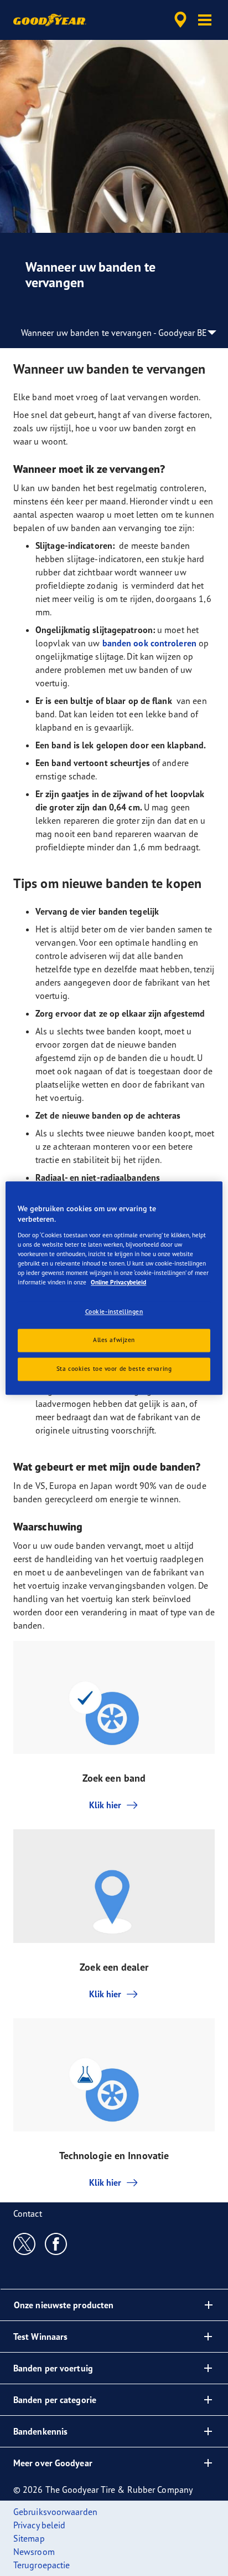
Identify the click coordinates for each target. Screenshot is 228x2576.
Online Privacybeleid (118, 1282)
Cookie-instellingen (114, 1312)
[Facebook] (56, 2243)
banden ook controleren (149, 643)
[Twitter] (25, 2243)
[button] (205, 20)
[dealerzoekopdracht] (180, 20)
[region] (114, 1288)
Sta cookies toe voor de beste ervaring (114, 1369)
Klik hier (105, 1805)
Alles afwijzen (114, 1340)
